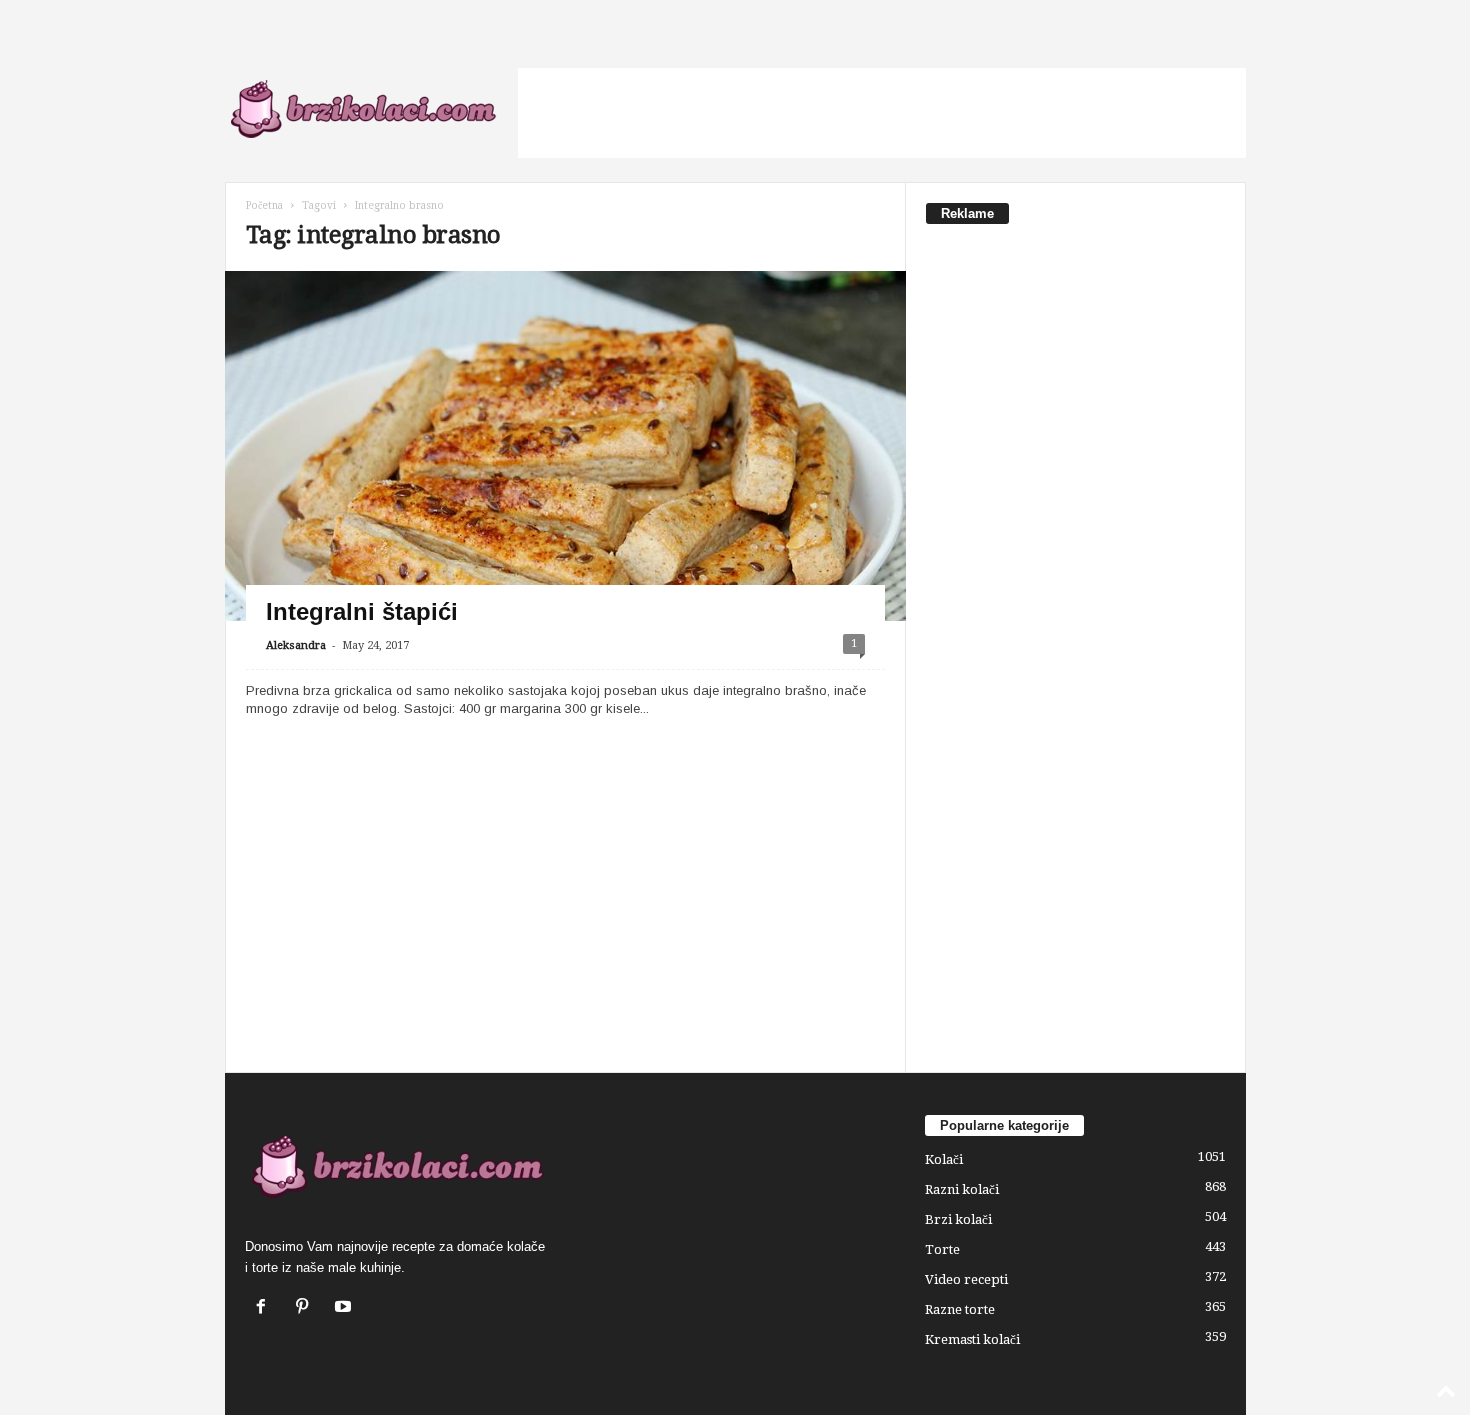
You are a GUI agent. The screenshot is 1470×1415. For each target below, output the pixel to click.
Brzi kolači (958, 1219)
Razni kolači (962, 1189)
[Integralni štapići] (565, 498)
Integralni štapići (362, 611)
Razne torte (960, 1309)
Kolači (944, 1159)
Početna (264, 205)
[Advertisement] (882, 113)
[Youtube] (345, 1308)
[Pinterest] (306, 1308)
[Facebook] (265, 1308)
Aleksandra (296, 645)
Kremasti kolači (972, 1339)
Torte (942, 1249)
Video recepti (966, 1279)
